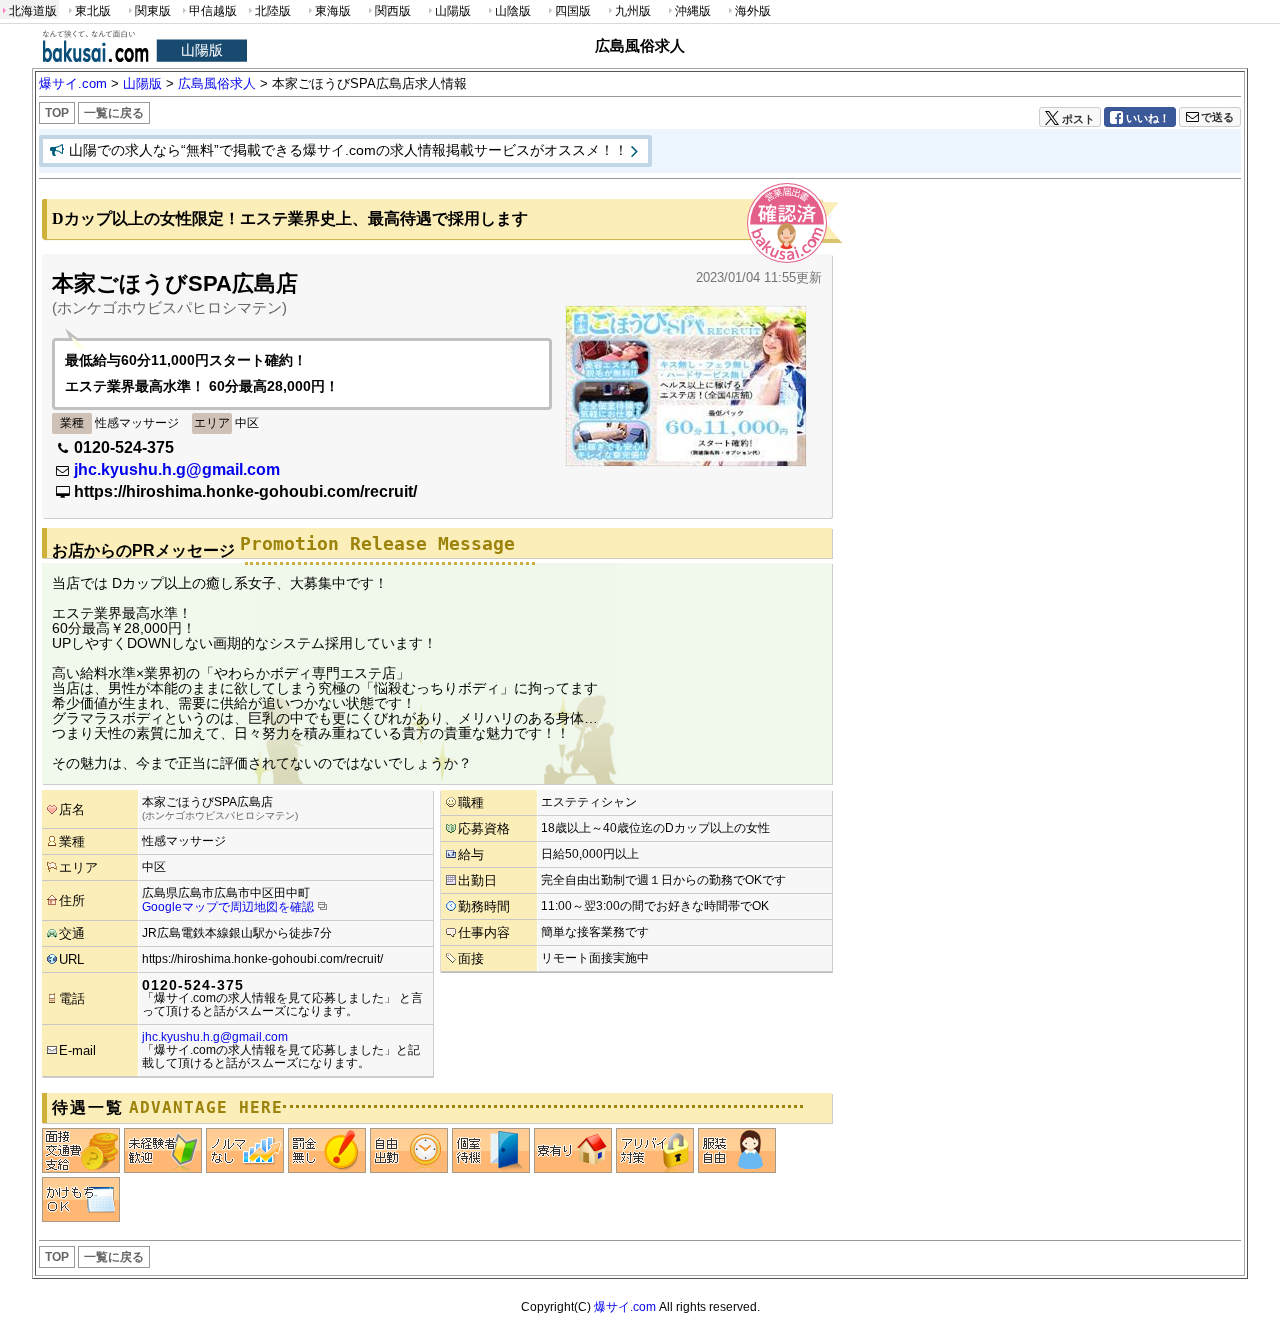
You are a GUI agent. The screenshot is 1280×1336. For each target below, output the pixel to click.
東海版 (333, 11)
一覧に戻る (114, 113)
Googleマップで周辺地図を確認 (228, 907)
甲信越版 (213, 11)
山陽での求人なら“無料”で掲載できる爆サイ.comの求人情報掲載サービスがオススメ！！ (348, 150)
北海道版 (33, 11)
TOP (57, 113)
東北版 (93, 11)
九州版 (633, 11)
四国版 (573, 11)
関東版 (153, 11)
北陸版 (273, 11)
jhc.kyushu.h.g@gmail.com (177, 469)
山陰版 (513, 11)
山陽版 (453, 11)
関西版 (393, 11)
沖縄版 (693, 11)
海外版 (753, 11)
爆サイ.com (625, 1307)
